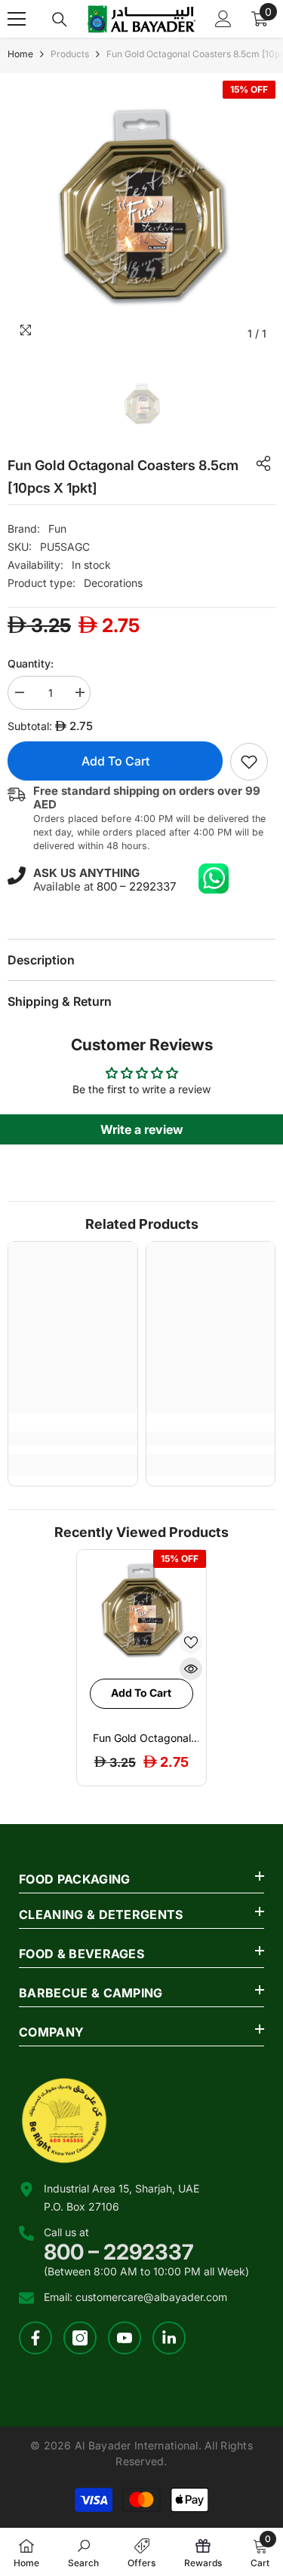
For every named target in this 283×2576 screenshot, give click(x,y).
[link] (249, 762)
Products (70, 54)
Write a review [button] (142, 1129)
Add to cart (115, 761)
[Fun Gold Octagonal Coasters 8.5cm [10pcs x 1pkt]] (141, 1614)
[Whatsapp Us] (214, 879)
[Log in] (223, 19)
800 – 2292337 (136, 886)
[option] (141, 214)
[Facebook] (35, 2338)
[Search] (60, 20)
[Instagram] (80, 2338)
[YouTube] (125, 2338)
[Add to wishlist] (191, 1642)
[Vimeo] (169, 2338)
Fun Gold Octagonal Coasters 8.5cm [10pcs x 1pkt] (141, 1738)
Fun (57, 529)
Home (20, 54)
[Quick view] (191, 1669)
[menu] (17, 19)
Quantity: (31, 663)
